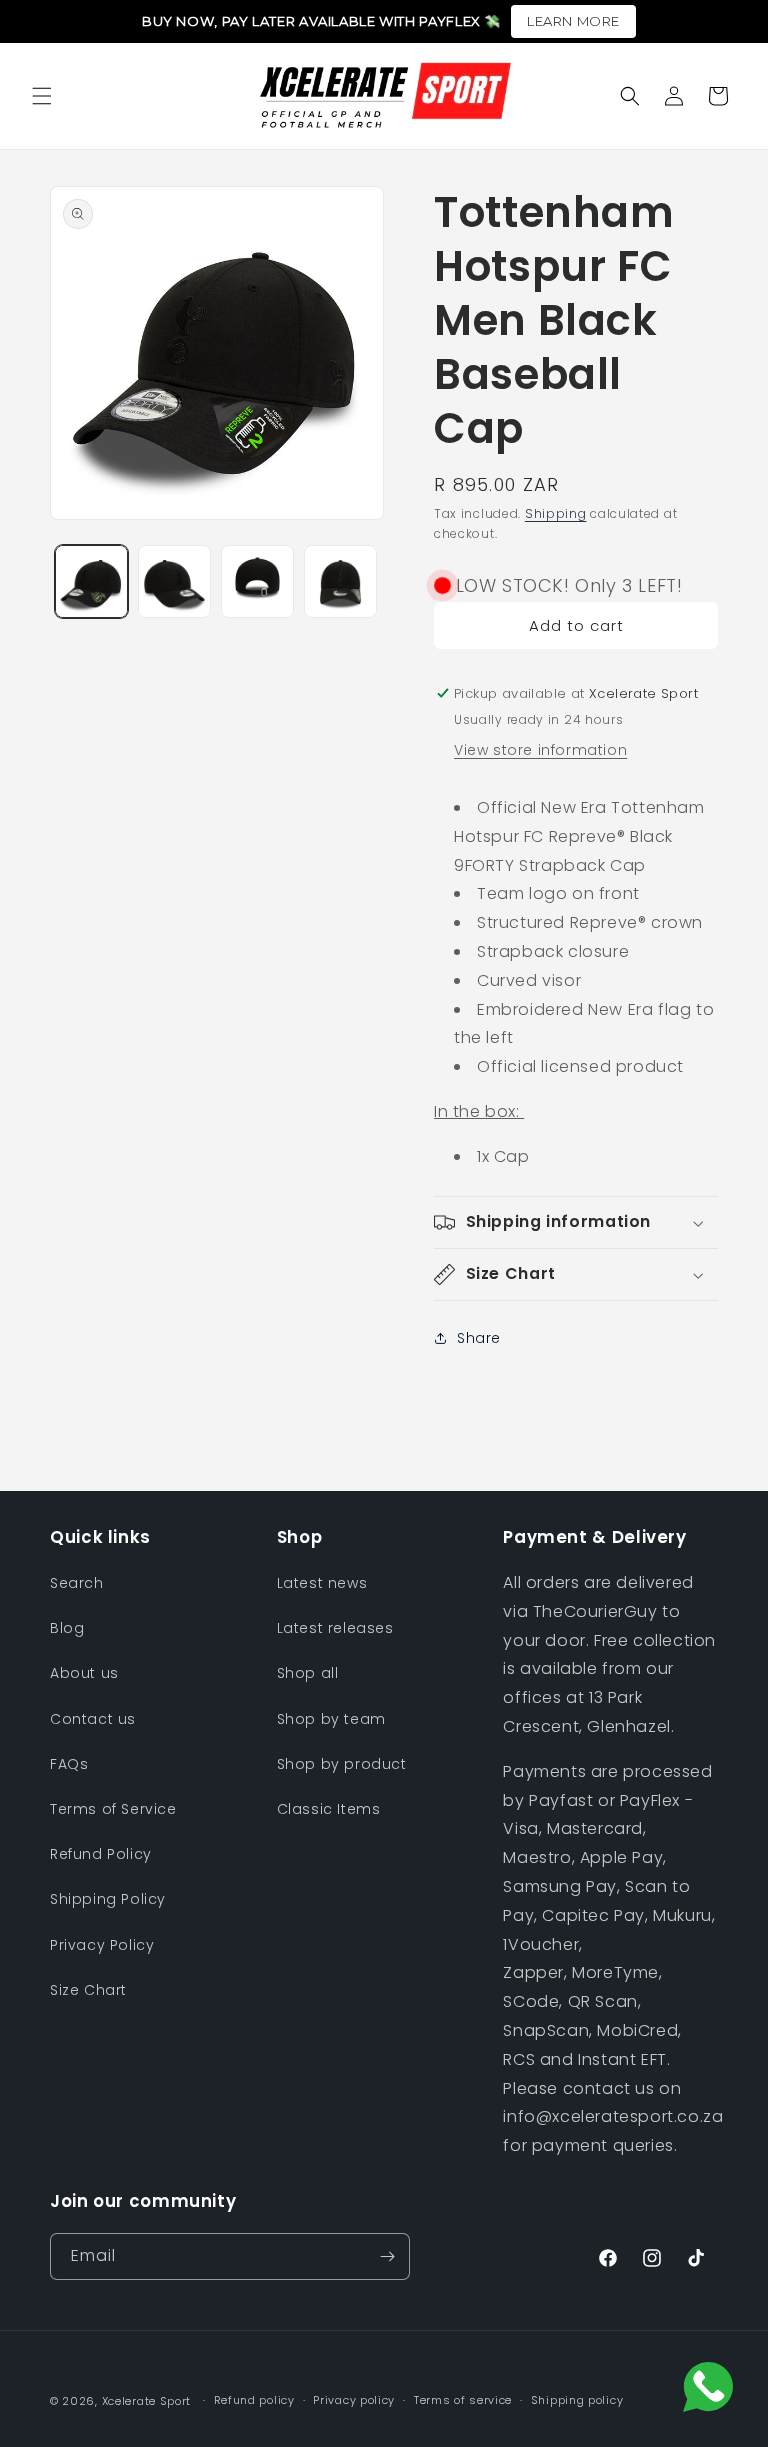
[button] (42, 96)
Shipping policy (577, 2400)
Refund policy (254, 2400)
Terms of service (463, 2400)
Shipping (556, 513)
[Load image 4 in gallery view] (340, 581)
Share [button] (479, 1338)
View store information (540, 750)
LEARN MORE (573, 21)
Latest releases (335, 1628)
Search (77, 1583)
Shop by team (331, 1719)
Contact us (93, 1719)
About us (84, 1673)
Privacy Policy (102, 1945)
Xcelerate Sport (147, 2401)
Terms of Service (113, 1809)
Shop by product (342, 1764)
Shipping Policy (108, 1899)
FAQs (69, 1764)
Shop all (308, 1673)
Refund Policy (101, 1854)
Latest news (322, 1583)
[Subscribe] (387, 2256)
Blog (67, 1628)
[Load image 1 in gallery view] (91, 581)
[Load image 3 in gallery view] (257, 581)
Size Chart (88, 1990)
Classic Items (329, 1809)
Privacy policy (354, 2400)
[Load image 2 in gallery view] (174, 581)
